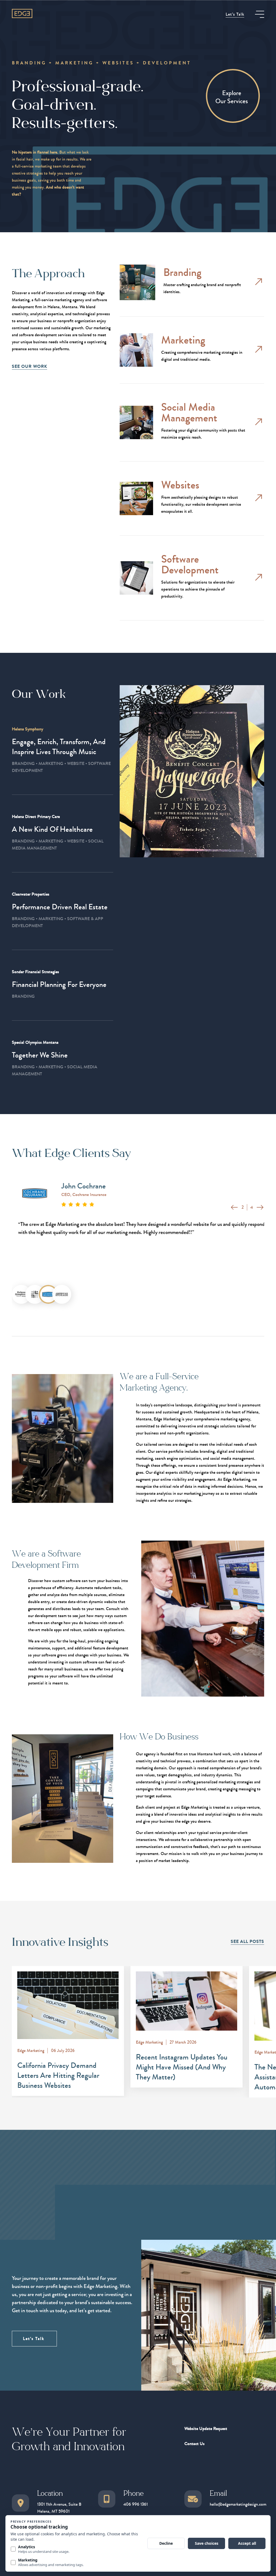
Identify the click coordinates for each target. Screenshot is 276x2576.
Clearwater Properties (31, 894)
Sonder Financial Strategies (35, 972)
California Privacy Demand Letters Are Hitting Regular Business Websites (58, 2075)
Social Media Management (189, 413)
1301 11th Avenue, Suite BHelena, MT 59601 (59, 2508)
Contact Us (194, 2444)
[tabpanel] (138, 1207)
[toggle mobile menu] (260, 14)
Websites (180, 485)
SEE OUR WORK (30, 366)
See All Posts (247, 1941)
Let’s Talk (235, 14)
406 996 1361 (136, 2504)
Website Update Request (206, 2428)
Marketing (183, 340)
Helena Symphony (27, 729)
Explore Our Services (232, 97)
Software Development (190, 565)
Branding (182, 273)
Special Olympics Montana (35, 1042)
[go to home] (22, 13)
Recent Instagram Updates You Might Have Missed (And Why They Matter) (182, 2067)
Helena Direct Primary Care (36, 817)
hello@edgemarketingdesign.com (238, 2504)
